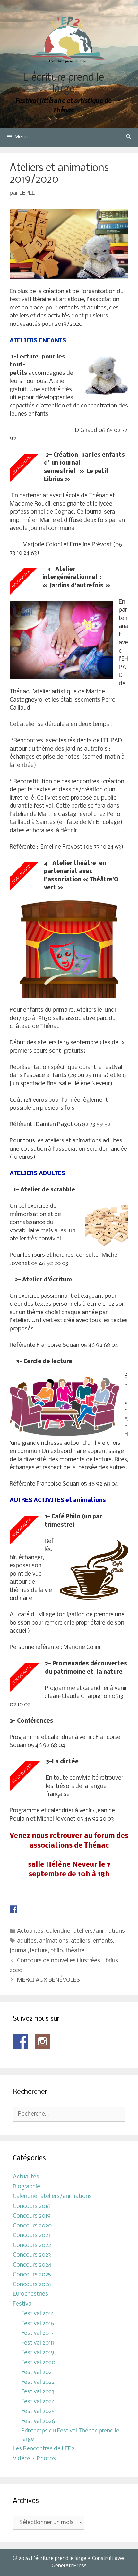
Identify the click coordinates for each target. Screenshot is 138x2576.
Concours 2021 (31, 2236)
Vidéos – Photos (34, 2459)
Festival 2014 (38, 2314)
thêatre (75, 1951)
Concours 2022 (32, 2246)
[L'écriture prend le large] (69, 40)
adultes (27, 1941)
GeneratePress (69, 2566)
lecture (39, 1951)
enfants (103, 1941)
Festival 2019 (38, 2353)
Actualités (30, 1931)
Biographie (26, 2187)
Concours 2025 (32, 2275)
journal (19, 1951)
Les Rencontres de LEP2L (45, 2449)
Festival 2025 (38, 2411)
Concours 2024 (32, 2265)
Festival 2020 (38, 2363)
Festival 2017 (37, 2333)
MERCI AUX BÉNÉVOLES (48, 1980)
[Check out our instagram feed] (42, 2041)
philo (57, 1951)
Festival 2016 (38, 2324)
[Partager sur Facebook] (13, 1909)
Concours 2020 (32, 2226)
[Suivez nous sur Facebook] (21, 2041)
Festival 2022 (38, 2382)
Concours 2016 (32, 2206)
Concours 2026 (32, 2285)
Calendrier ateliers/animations (85, 1931)
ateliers (81, 1941)
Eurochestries (30, 2294)
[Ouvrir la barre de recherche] (129, 137)
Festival (23, 2304)
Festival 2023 (38, 2392)
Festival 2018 (38, 2343)
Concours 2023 (32, 2255)
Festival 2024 (38, 2402)
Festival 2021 (37, 2372)
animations (54, 1941)
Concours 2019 (32, 2216)
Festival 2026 (38, 2421)
